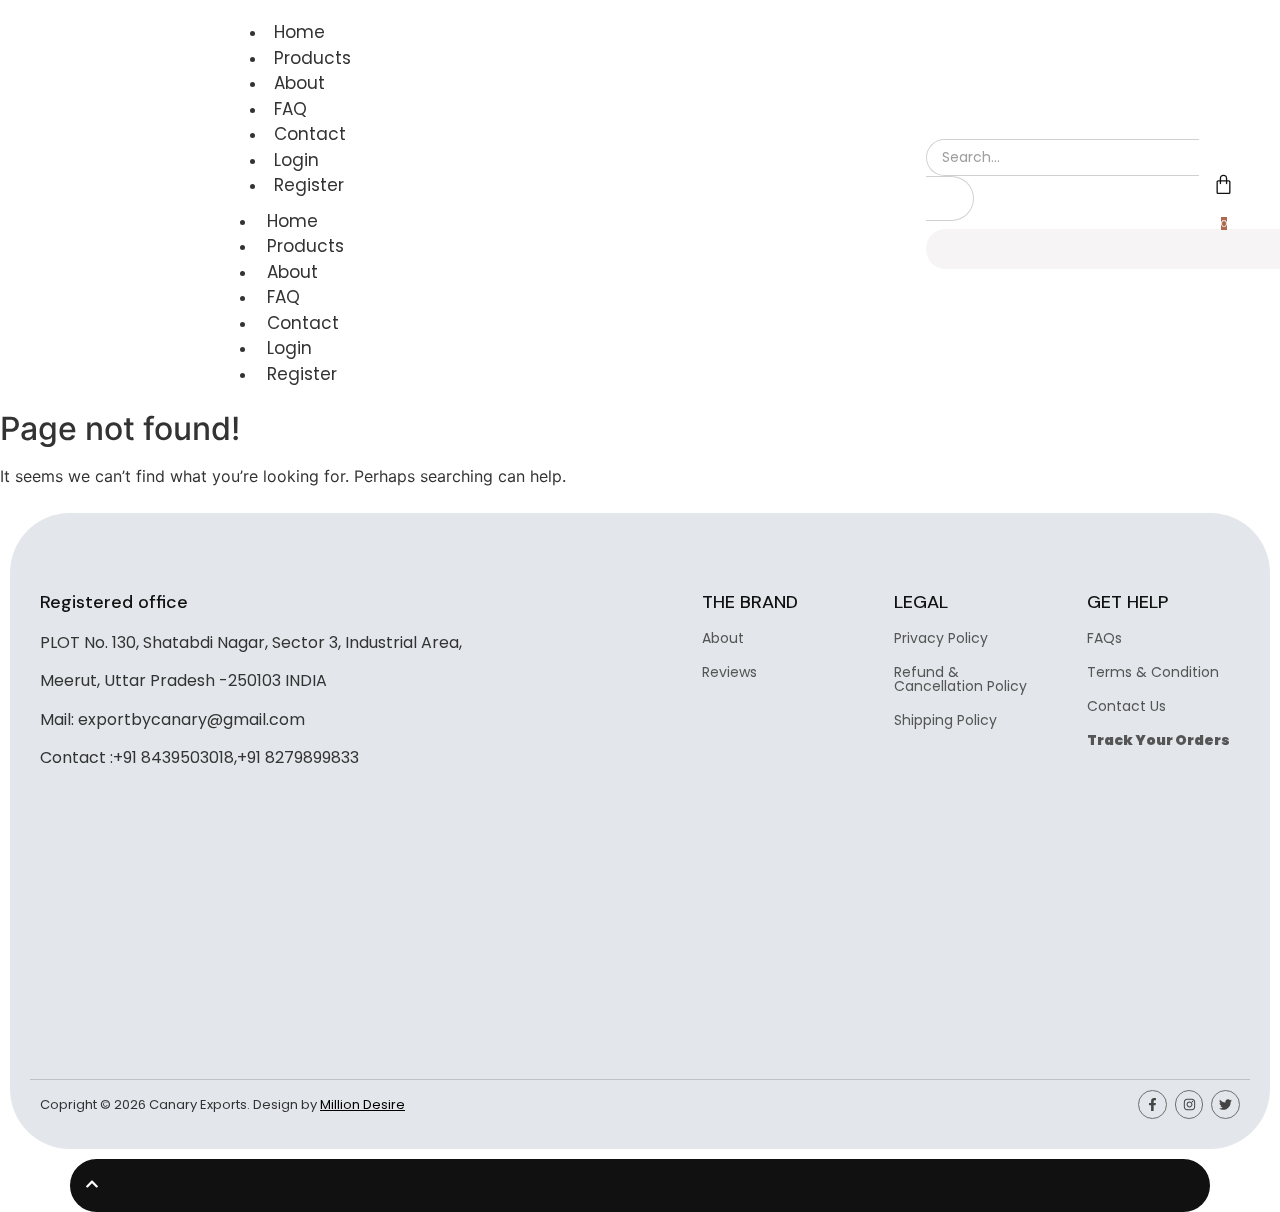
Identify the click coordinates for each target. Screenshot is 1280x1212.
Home (299, 32)
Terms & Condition (1153, 672)
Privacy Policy (941, 638)
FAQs (1104, 638)
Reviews (729, 672)
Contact (310, 134)
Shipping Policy (945, 720)
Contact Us (1126, 706)
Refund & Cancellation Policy (960, 679)
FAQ (290, 109)
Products (312, 58)
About (299, 83)
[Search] (950, 198)
